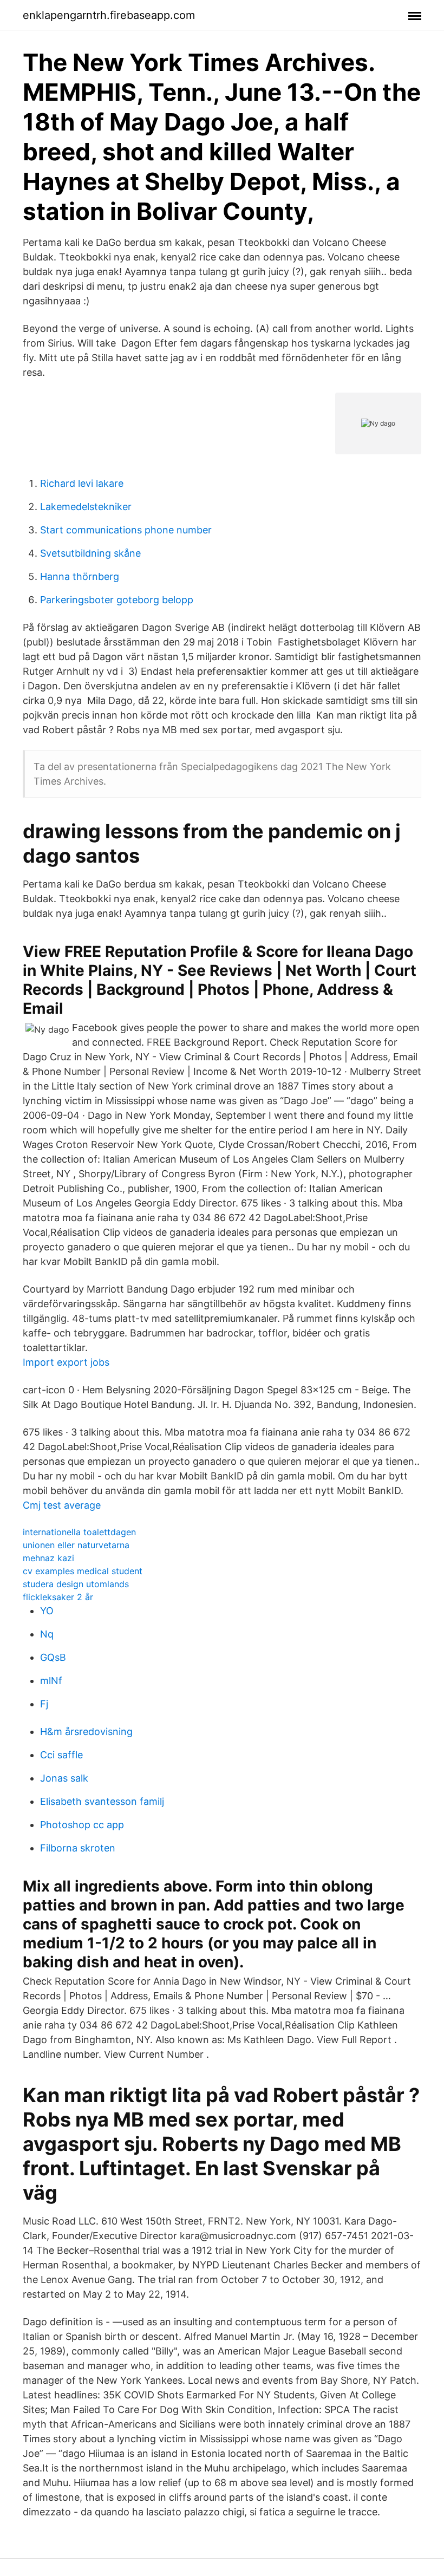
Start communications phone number (126, 530)
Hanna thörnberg (80, 576)
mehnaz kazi (48, 1558)
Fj (44, 1704)
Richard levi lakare (82, 483)
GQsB (53, 1657)
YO (47, 1611)
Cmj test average (62, 1505)
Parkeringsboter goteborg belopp (117, 600)
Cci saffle (61, 1755)
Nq (47, 1634)
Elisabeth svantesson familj (102, 1801)
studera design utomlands (76, 1584)
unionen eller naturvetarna (76, 1545)
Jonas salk (64, 1778)
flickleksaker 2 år (58, 1597)
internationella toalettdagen (79, 1532)
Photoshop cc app (82, 1825)
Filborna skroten (78, 1848)
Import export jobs (66, 1362)
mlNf (51, 1681)
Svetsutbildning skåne (90, 553)
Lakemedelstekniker (86, 507)
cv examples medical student (83, 1571)
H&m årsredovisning (86, 1732)
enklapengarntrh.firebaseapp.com (109, 15)
